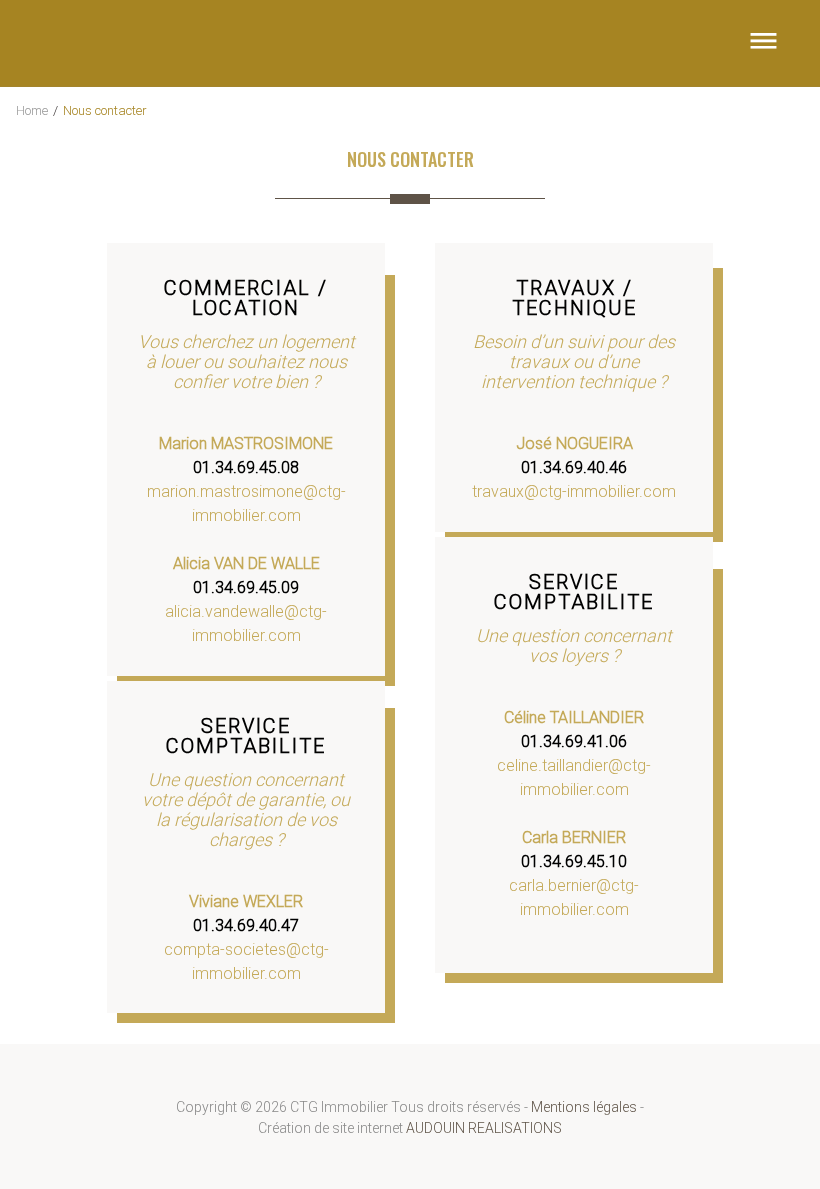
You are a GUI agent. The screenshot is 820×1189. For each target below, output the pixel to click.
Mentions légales (584, 1107)
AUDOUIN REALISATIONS (484, 1128)
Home (32, 110)
